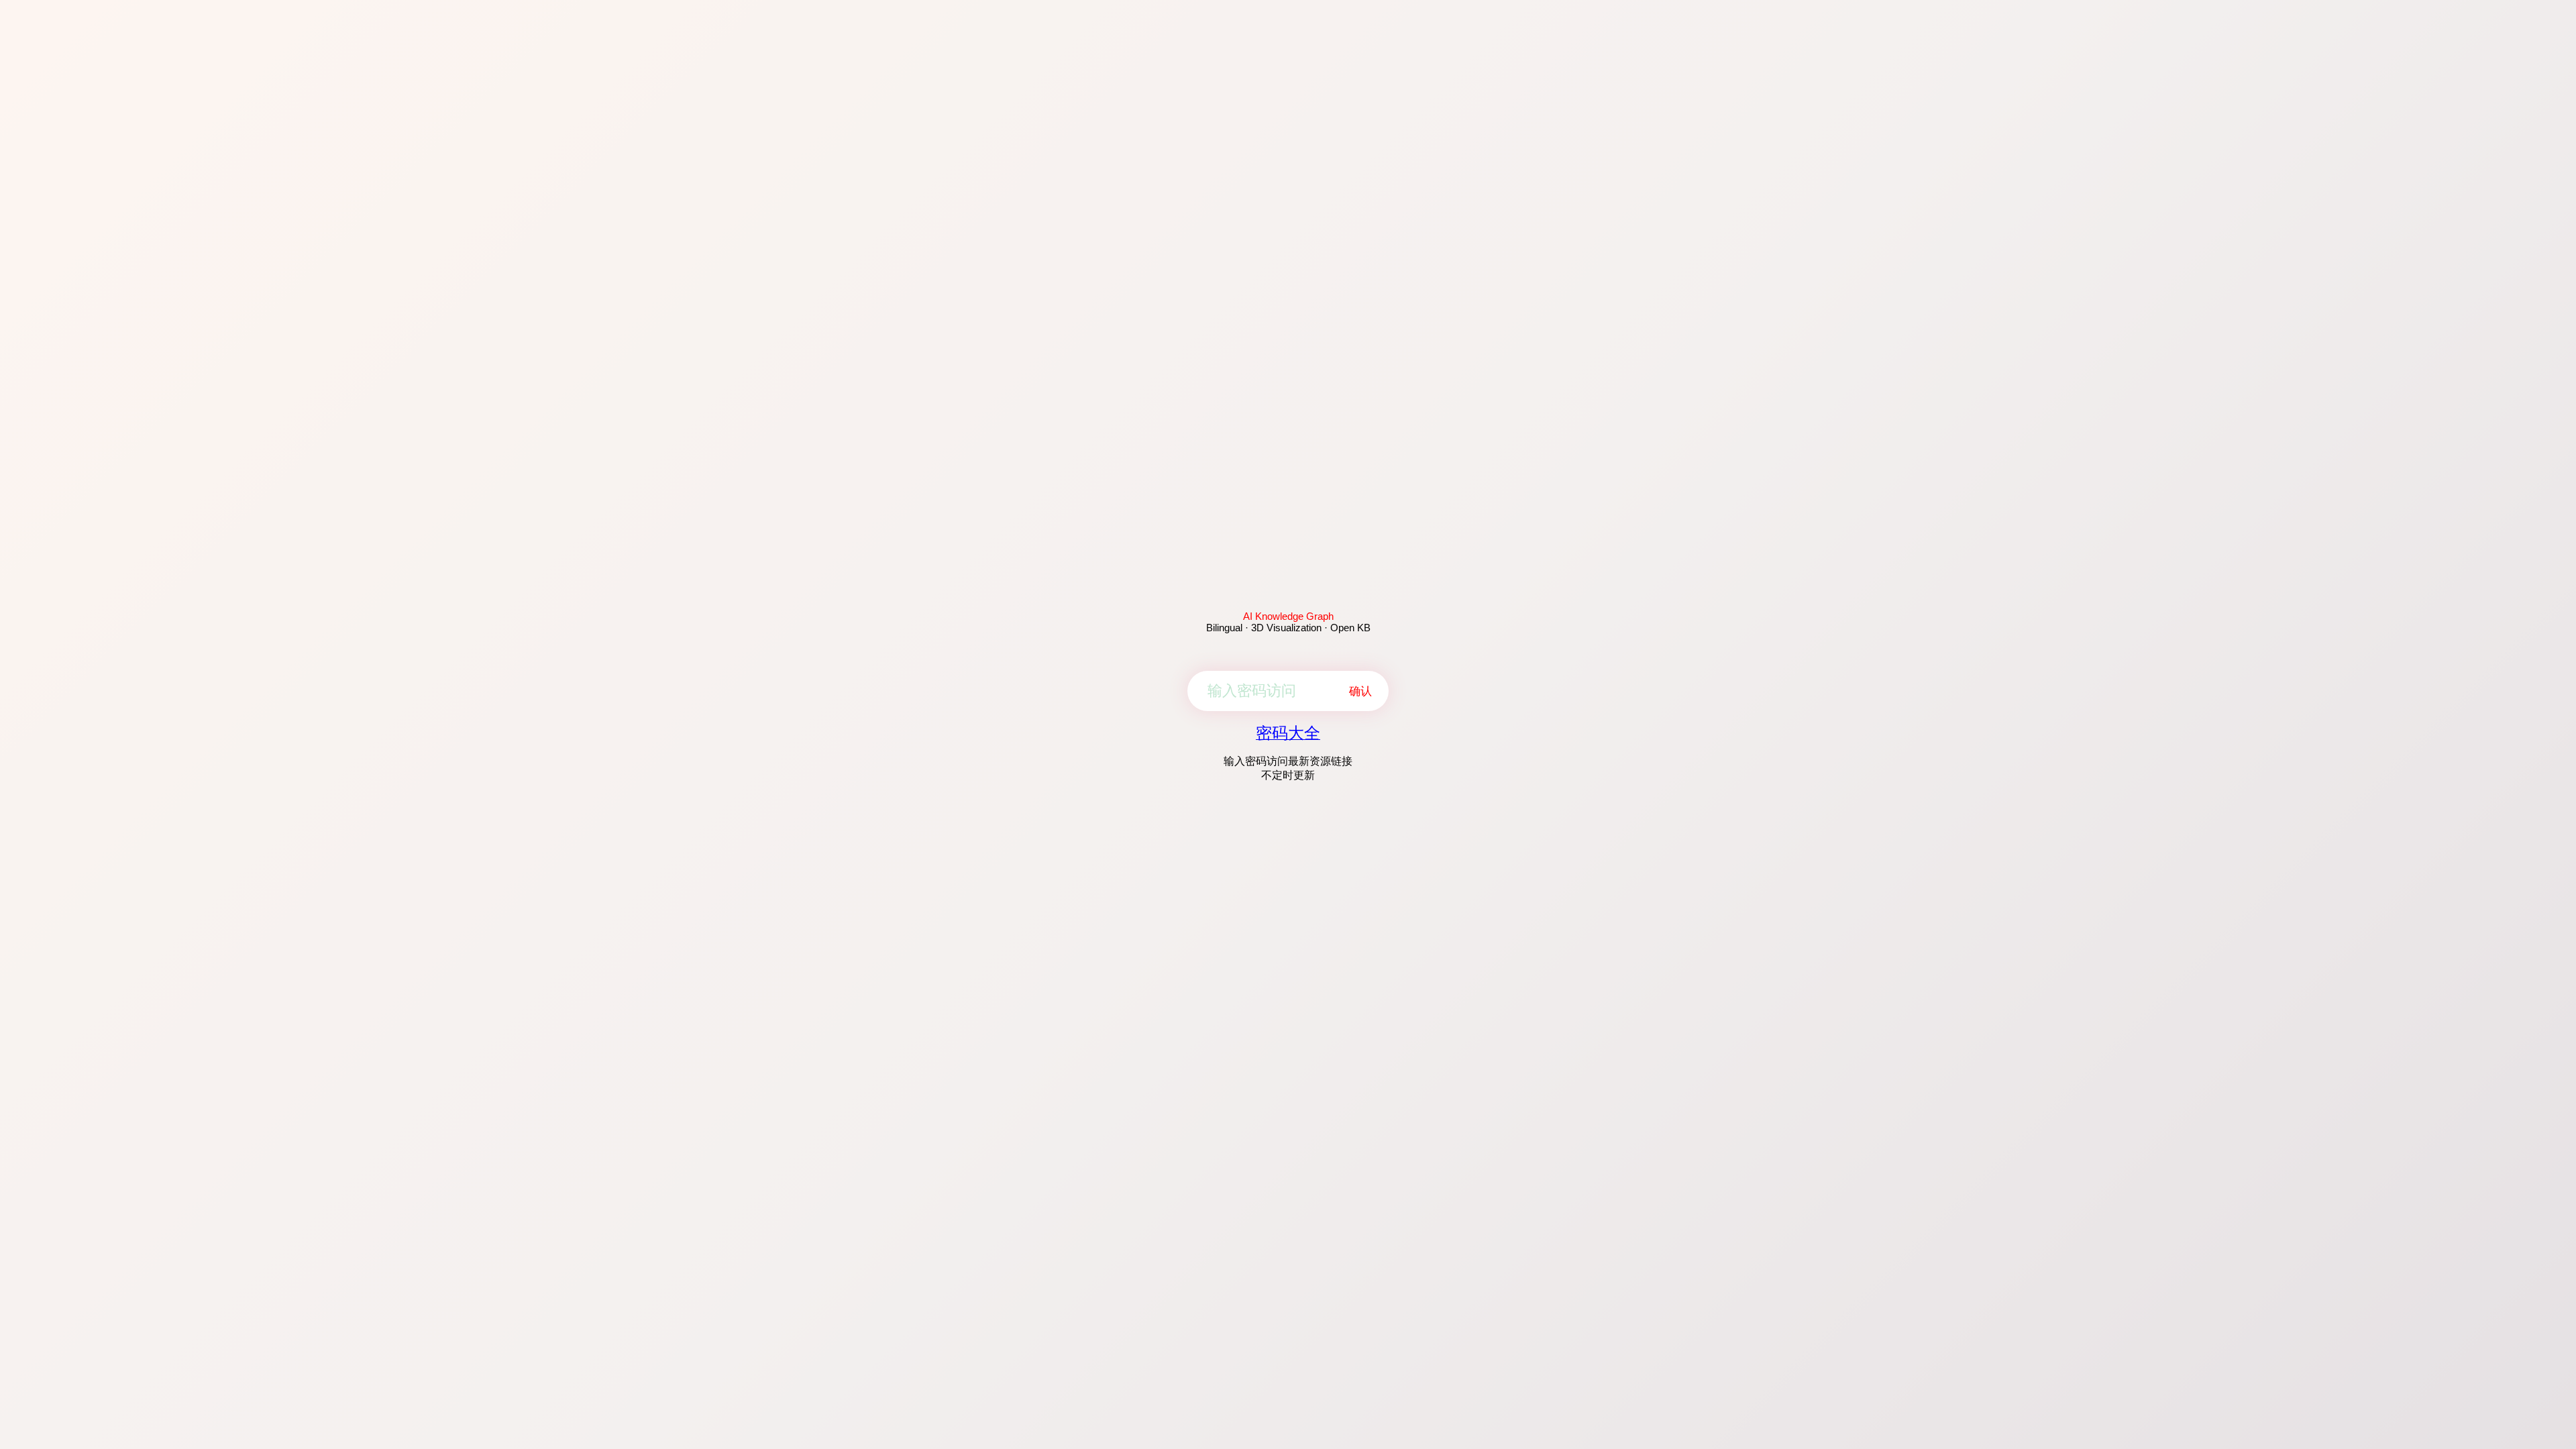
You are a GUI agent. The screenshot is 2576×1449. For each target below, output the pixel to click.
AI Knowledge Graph (1288, 616)
